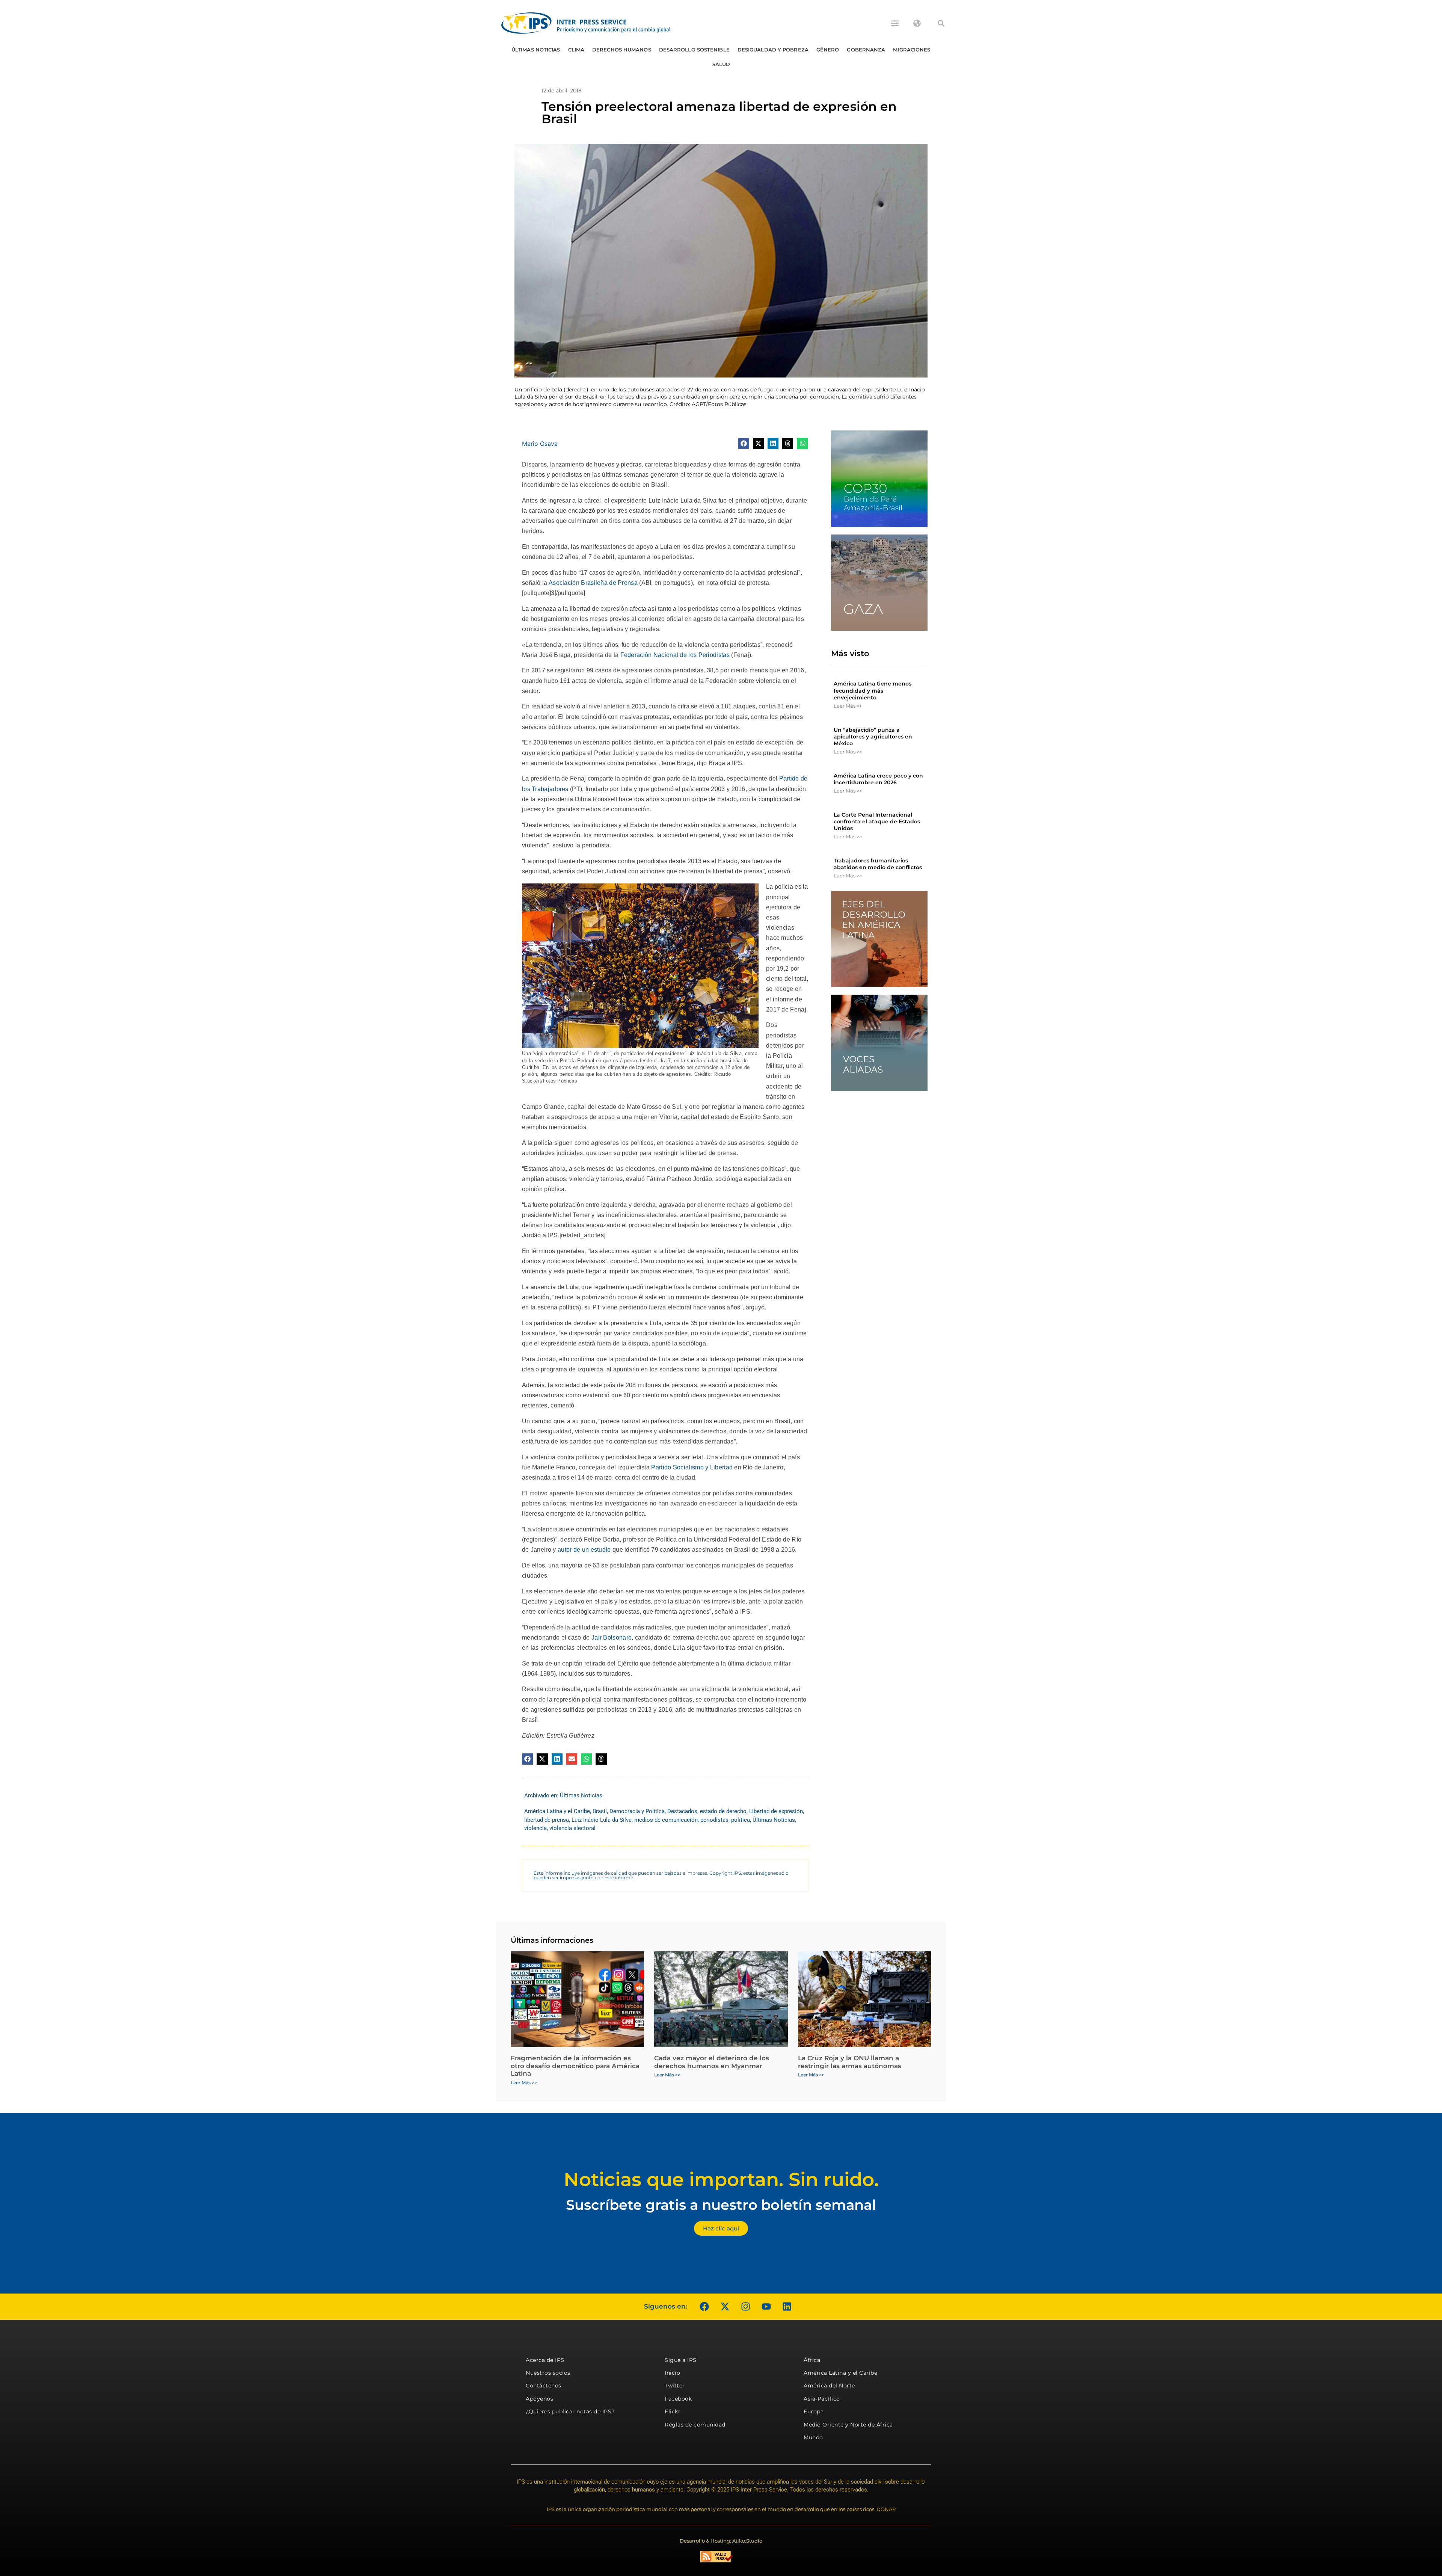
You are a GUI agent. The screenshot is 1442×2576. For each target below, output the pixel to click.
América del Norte (829, 2386)
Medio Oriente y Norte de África (848, 2425)
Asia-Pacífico (822, 2399)
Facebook (678, 2399)
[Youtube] (766, 2307)
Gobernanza (866, 50)
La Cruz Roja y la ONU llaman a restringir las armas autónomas (850, 2062)
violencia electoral (572, 1828)
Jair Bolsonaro (612, 1638)
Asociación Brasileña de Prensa (593, 583)
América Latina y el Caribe (557, 1811)
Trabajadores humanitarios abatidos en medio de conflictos (878, 864)
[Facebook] (704, 2307)
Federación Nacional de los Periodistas (675, 655)
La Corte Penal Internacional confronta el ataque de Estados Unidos (877, 821)
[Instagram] (745, 2307)
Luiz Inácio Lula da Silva (602, 1820)
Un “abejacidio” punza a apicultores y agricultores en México (873, 737)
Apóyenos (539, 2399)
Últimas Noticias (536, 50)
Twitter (675, 2386)
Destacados (682, 1811)
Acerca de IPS (545, 2360)
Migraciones (912, 50)
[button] (941, 23)
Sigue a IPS (681, 2360)
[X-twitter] (725, 2307)
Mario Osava (540, 444)
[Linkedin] (787, 2307)
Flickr (673, 2411)
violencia (535, 1828)
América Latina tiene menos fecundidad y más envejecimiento (873, 690)
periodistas (714, 1820)
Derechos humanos (622, 50)
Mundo (813, 2437)
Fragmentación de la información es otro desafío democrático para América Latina (575, 2066)
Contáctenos (544, 2386)
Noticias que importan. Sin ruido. (721, 2180)
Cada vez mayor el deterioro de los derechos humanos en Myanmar (712, 2062)
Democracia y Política (637, 1811)
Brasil (600, 1811)
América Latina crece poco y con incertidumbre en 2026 (878, 779)
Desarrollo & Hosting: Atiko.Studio (721, 2541)
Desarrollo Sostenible (694, 50)
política (741, 1820)
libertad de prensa (547, 1820)
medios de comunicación (666, 1820)
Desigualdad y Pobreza (773, 50)
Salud (721, 64)
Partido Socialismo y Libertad (692, 1467)
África (812, 2360)
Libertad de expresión (776, 1811)
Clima (576, 50)
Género (828, 50)
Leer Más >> (848, 706)
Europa (814, 2411)
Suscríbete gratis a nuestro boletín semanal (721, 2205)
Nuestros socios (548, 2373)
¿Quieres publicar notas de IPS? (570, 2411)
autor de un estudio (584, 1550)
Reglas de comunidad (695, 2425)
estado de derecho (723, 1811)
